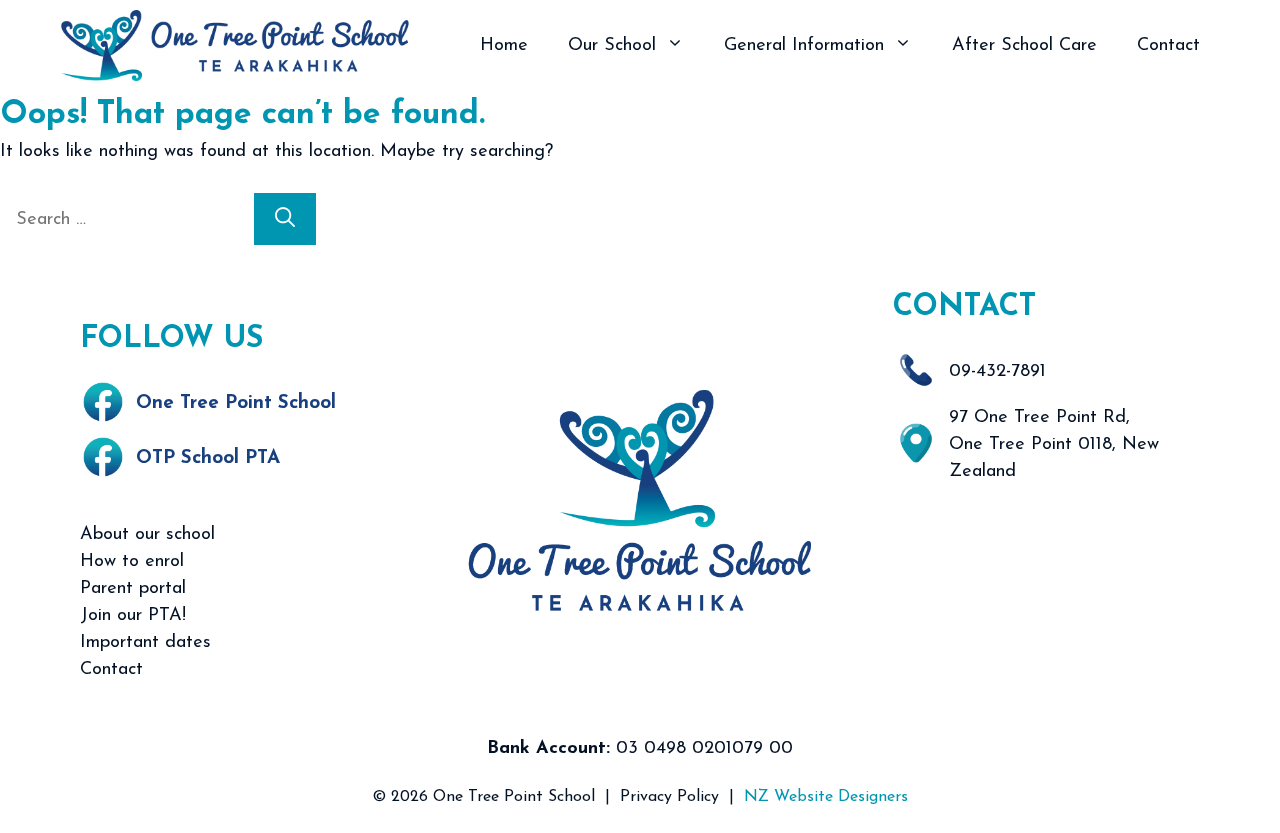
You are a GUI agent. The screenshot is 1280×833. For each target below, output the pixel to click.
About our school (147, 535)
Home (504, 46)
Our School (612, 46)
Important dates (145, 643)
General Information (804, 46)
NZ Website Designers (826, 797)
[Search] (285, 219)
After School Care (1024, 46)
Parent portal (133, 589)
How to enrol (132, 562)
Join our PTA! (133, 616)
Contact (1168, 46)
